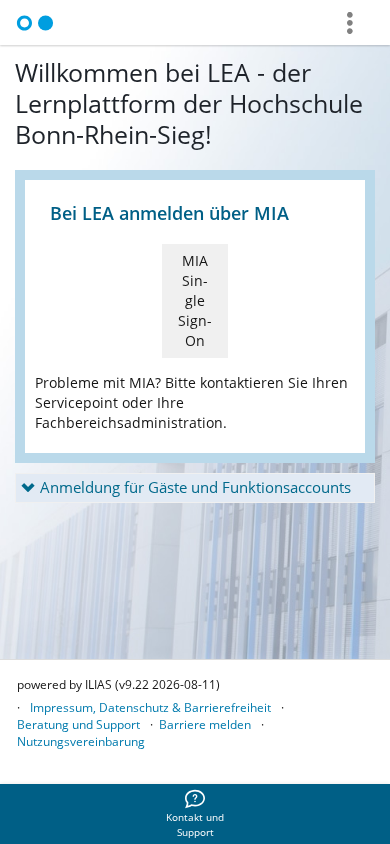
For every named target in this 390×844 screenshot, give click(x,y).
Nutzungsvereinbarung (81, 741)
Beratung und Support (78, 724)
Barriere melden (205, 724)
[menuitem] (195, 814)
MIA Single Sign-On (195, 300)
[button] (195, 488)
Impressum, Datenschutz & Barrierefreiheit (150, 707)
